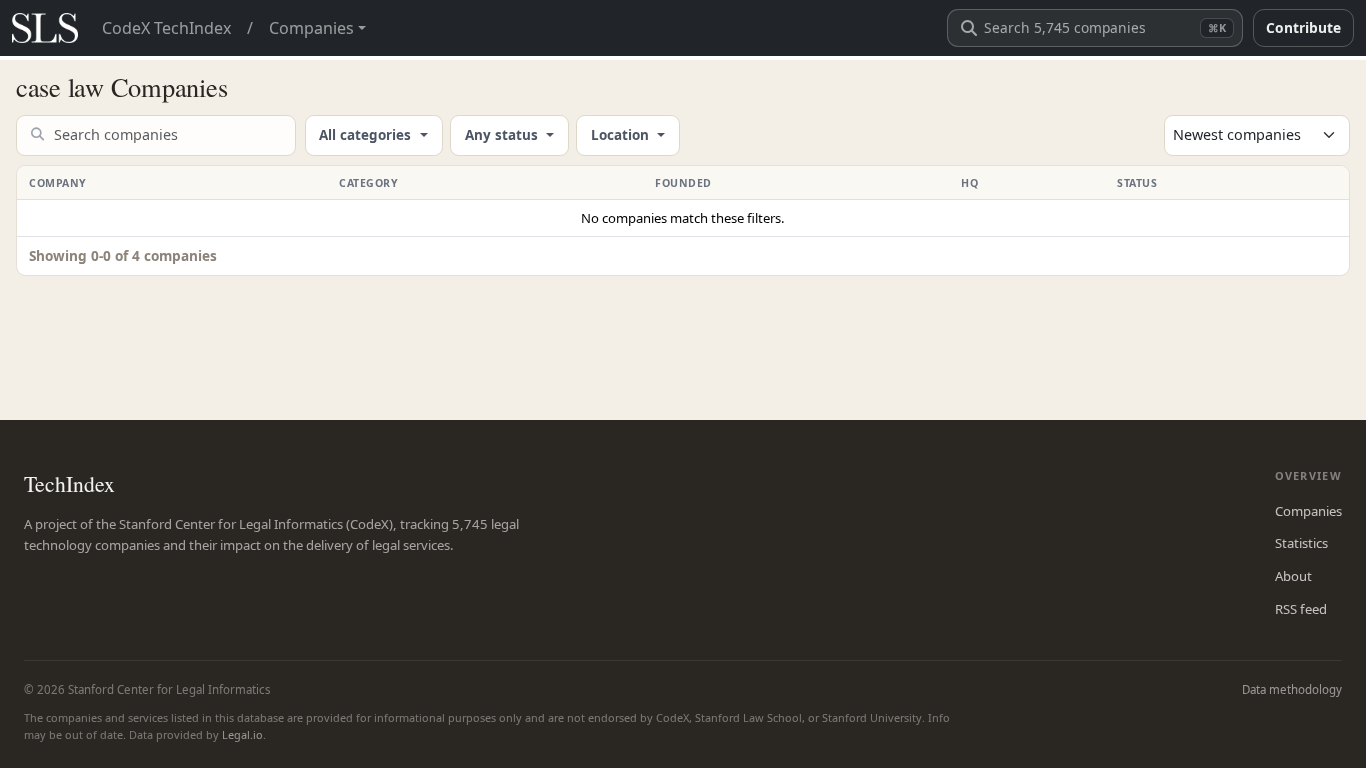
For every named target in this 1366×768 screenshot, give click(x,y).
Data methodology (1292, 689)
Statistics (1301, 543)
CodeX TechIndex (166, 28)
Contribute (1303, 27)
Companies (1308, 511)
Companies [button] (311, 28)
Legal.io (242, 734)
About (1293, 576)
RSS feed (1301, 609)
